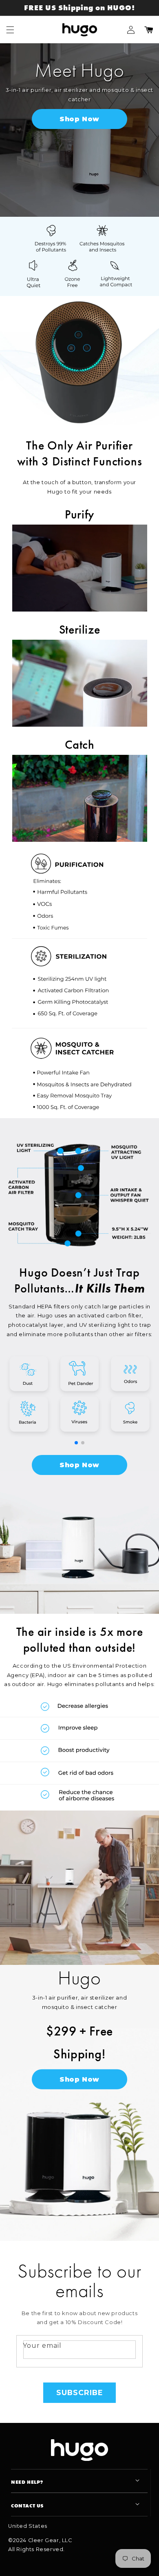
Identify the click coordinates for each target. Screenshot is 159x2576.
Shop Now (79, 119)
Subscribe (80, 2392)
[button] (10, 30)
